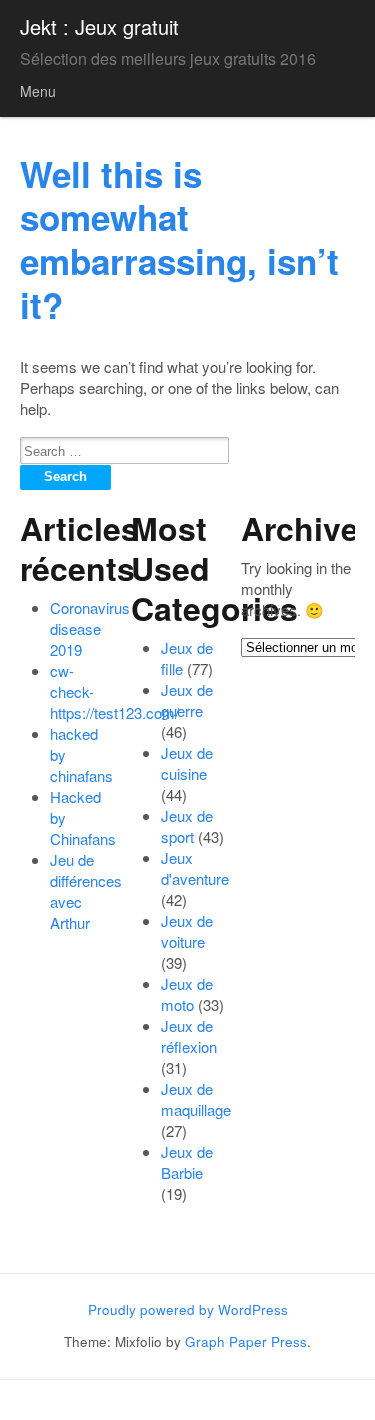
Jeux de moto (187, 994)
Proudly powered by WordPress (188, 1309)
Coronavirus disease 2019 (90, 628)
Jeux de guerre (187, 700)
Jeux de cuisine (187, 763)
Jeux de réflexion (189, 1036)
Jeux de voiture (187, 931)
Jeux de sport (187, 826)
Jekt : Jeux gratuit (99, 26)
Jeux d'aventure (195, 868)
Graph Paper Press (246, 1341)
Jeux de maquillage (196, 1099)
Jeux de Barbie (187, 1162)
